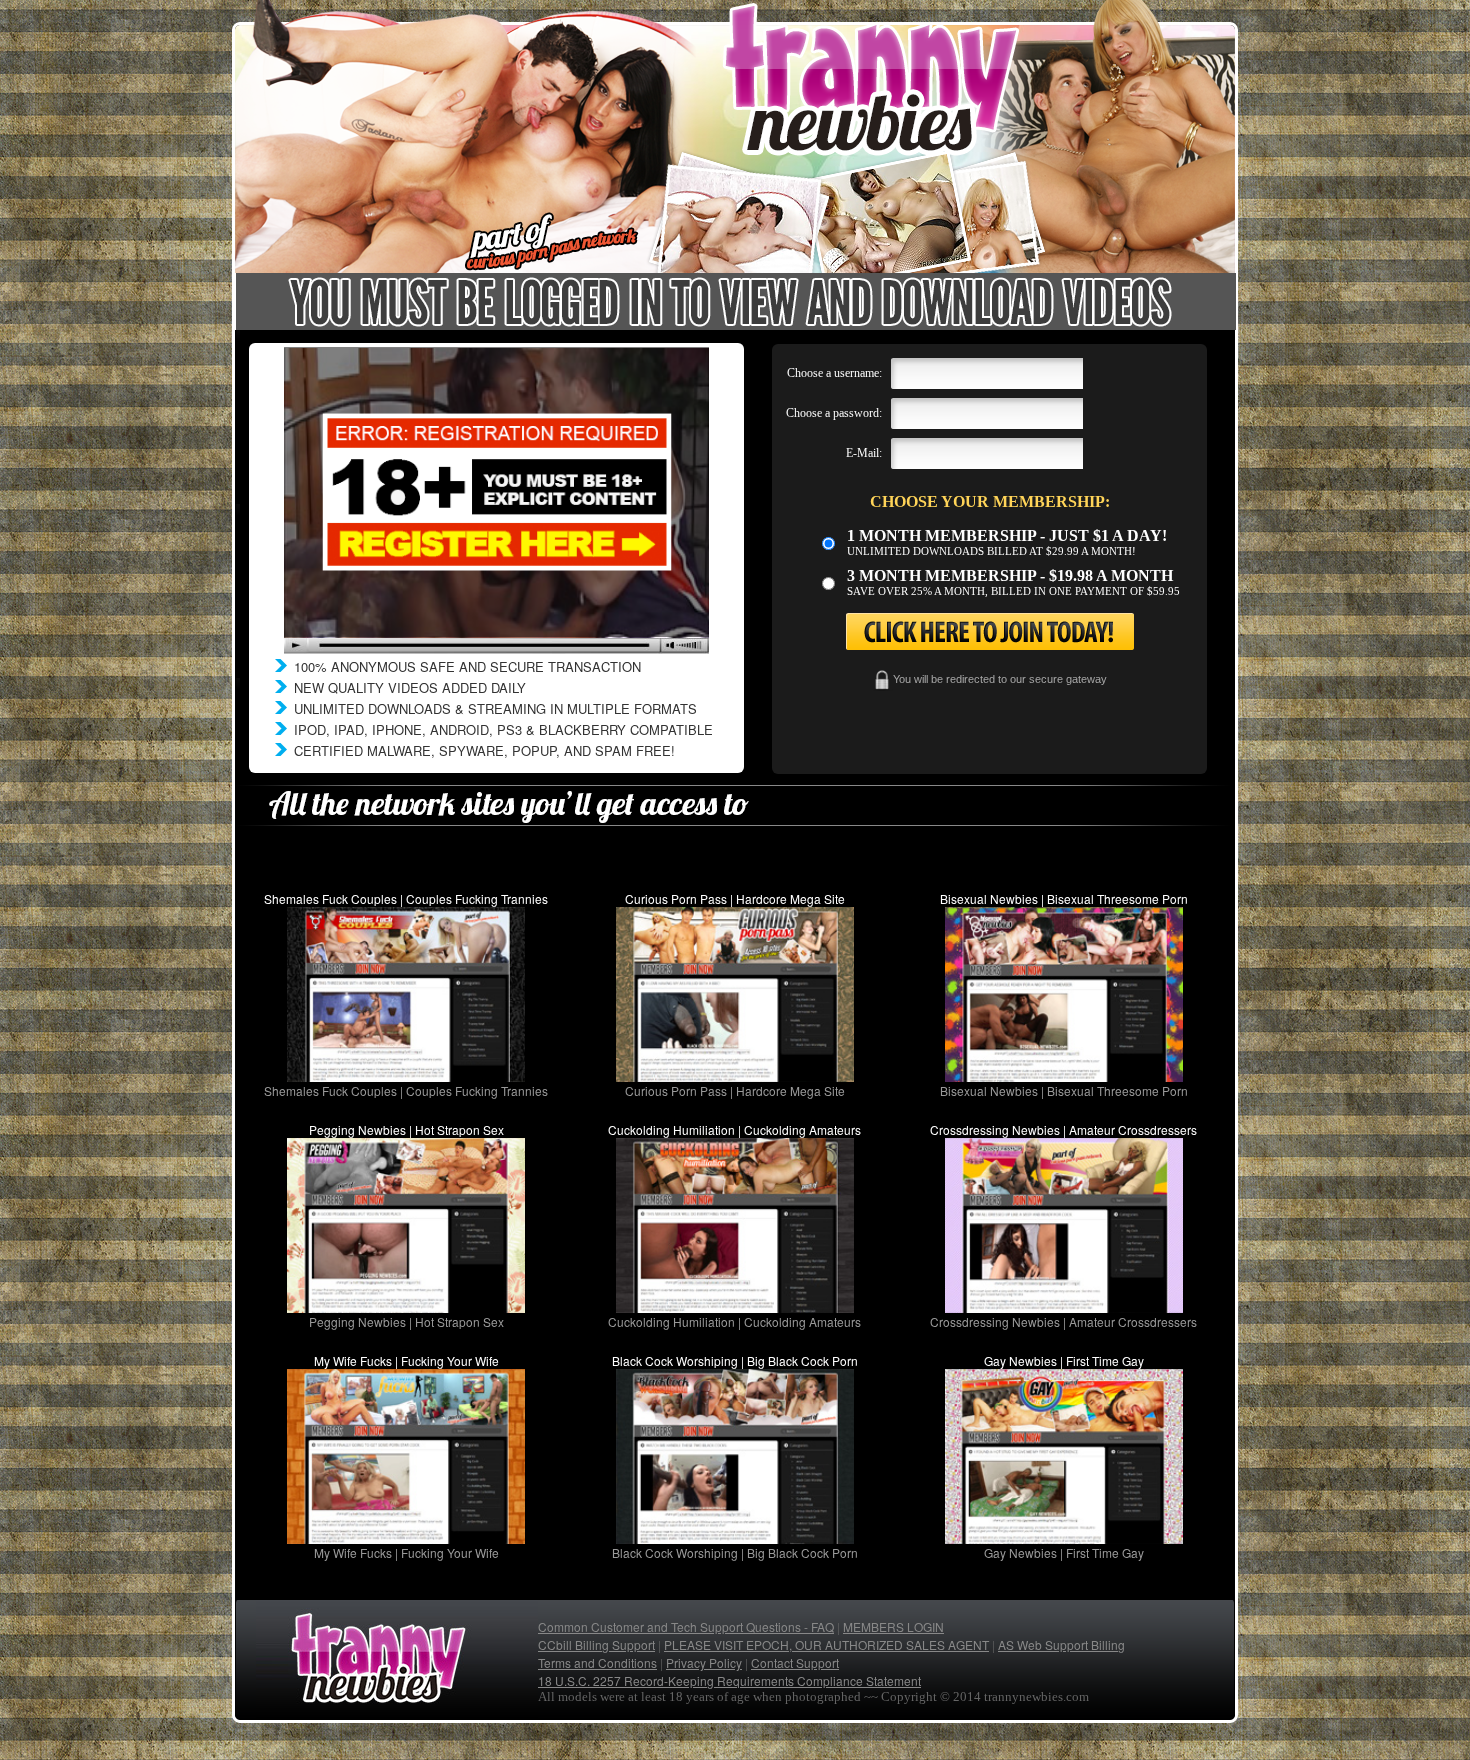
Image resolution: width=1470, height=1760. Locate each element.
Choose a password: (834, 413)
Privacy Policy (704, 1662)
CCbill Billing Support (596, 1644)
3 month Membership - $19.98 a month (1010, 575)
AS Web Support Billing (1061, 1644)
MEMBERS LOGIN (893, 1626)
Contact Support (795, 1662)
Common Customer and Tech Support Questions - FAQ (686, 1626)
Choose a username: (834, 373)
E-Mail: (864, 453)
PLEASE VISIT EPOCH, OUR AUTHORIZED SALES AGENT (826, 1644)
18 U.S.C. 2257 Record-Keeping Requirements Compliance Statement (729, 1680)
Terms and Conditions (597, 1662)
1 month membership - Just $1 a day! (1007, 535)
